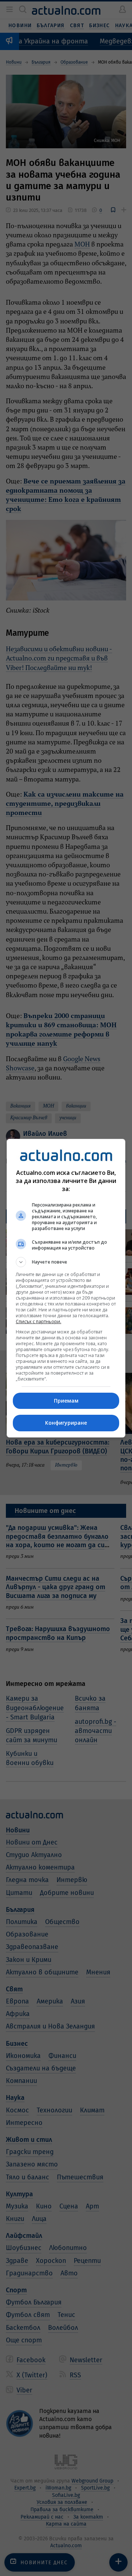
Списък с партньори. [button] (38, 1321)
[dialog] (66, 1288)
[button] (66, 1262)
